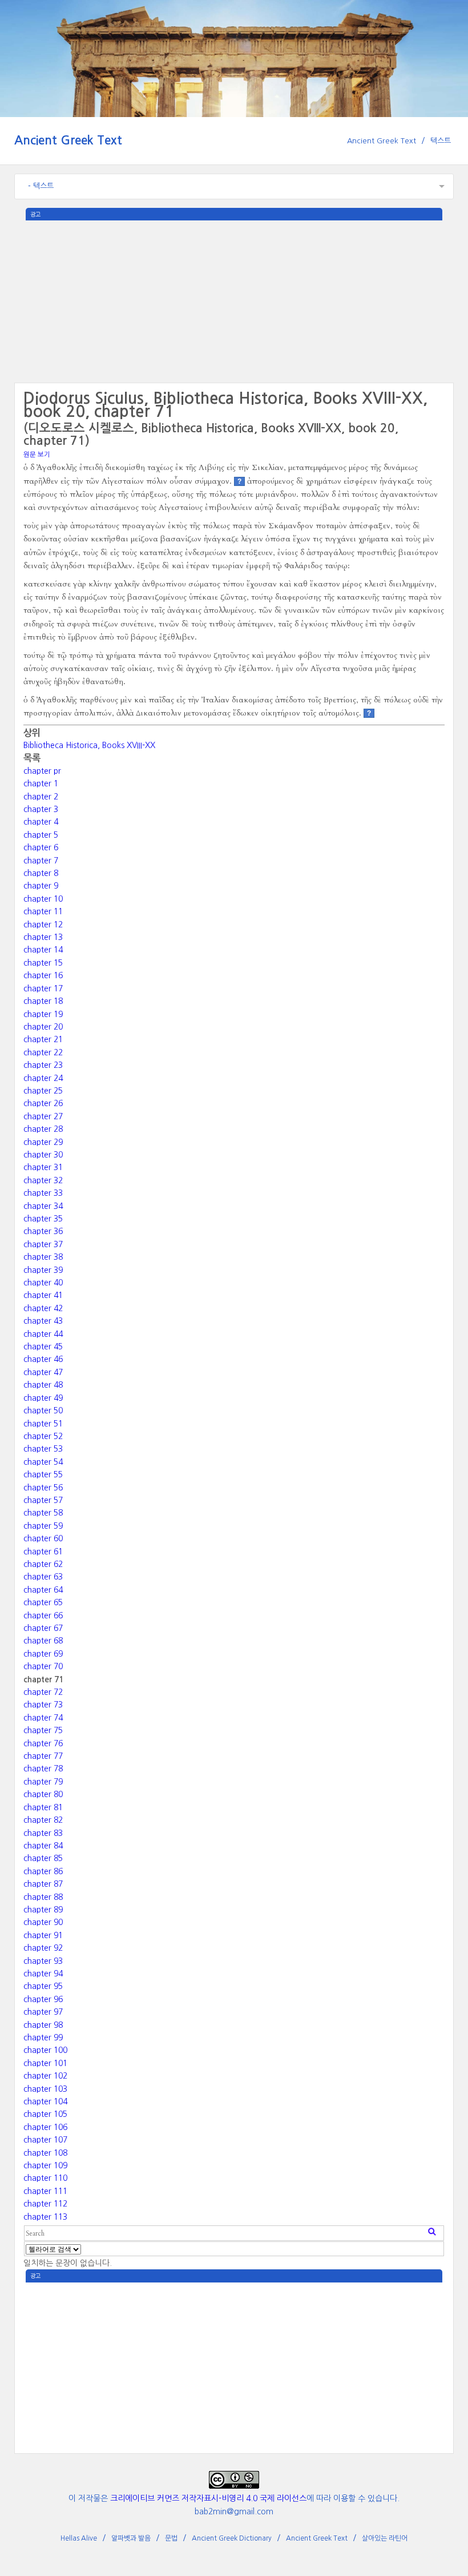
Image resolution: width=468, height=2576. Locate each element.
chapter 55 (43, 1474)
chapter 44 (43, 1334)
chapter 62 (43, 1564)
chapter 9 (41, 886)
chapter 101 (45, 2063)
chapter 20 (43, 1027)
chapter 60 (43, 1538)
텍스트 (441, 141)
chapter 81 (43, 1807)
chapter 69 (43, 1654)
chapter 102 (45, 2076)
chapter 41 (43, 1295)
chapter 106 (45, 2127)
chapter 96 (43, 1999)
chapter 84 (43, 1846)
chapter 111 (45, 2191)
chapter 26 (43, 1103)
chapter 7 (41, 861)
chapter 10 (43, 899)
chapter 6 (41, 847)
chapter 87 (43, 1884)
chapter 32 (43, 1180)
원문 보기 (37, 455)
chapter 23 (43, 1065)
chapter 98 (43, 2025)
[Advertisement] (234, 300)
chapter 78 (43, 1769)
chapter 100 (45, 2050)
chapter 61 (43, 1552)
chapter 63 (43, 1577)
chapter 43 (43, 1321)
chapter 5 (41, 835)
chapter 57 (43, 1500)
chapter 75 (43, 1730)
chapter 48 (43, 1385)
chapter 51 (43, 1424)
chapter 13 (43, 937)
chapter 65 (43, 1602)
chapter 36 (43, 1231)
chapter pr (42, 771)
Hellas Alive (79, 2538)
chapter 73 (43, 1705)
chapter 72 (43, 1692)
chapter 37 (43, 1244)
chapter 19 (43, 1014)
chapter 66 (43, 1615)
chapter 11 (43, 911)
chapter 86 (43, 1871)
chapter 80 (43, 1794)
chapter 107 (45, 2140)
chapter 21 (43, 1039)
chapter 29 (43, 1142)
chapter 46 (43, 1359)
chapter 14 (43, 950)
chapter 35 (43, 1219)
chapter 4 (41, 822)
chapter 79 (43, 1782)
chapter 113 (45, 2217)
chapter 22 (43, 1052)
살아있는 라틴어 (385, 2538)
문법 (171, 2538)
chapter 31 (43, 1167)
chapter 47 (43, 1372)
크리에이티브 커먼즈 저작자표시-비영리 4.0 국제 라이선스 (208, 2498)
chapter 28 (43, 1129)
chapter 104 (45, 2101)
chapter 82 (43, 1820)
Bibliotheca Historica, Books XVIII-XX (89, 745)
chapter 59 (43, 1526)
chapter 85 (43, 1858)
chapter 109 (45, 2165)
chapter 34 (43, 1206)
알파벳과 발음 (131, 2538)
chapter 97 (43, 2012)
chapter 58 (43, 1513)
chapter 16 (43, 975)
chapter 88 (43, 1897)
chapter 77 (43, 1756)
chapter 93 (43, 1961)
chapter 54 (43, 1462)
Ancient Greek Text (68, 140)
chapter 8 (41, 873)
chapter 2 (41, 797)
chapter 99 (43, 2038)
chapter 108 (45, 2153)
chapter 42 (43, 1308)
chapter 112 (45, 2204)
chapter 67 (43, 1628)
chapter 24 (43, 1078)
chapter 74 (43, 1718)
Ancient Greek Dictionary (232, 2538)
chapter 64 (43, 1590)
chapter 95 (43, 1986)
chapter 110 (45, 2178)
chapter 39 (43, 1270)
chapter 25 (43, 1091)
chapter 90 (43, 1922)
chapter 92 (43, 1948)
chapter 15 (43, 963)
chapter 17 (43, 988)
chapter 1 (41, 783)
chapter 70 (43, 1666)
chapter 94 (43, 1974)
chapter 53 (43, 1449)
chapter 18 (43, 1001)
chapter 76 (43, 1743)
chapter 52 (43, 1436)
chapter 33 (43, 1193)
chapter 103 (45, 2089)
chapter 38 (43, 1257)
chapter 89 (43, 1910)
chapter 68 (43, 1641)
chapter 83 (43, 1833)
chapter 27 (43, 1116)
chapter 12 (43, 925)
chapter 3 (41, 809)
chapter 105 (45, 2114)
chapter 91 (43, 1935)
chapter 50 (43, 1410)
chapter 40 (43, 1283)
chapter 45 (43, 1347)
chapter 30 (43, 1155)
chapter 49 (43, 1398)
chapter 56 (43, 1488)
